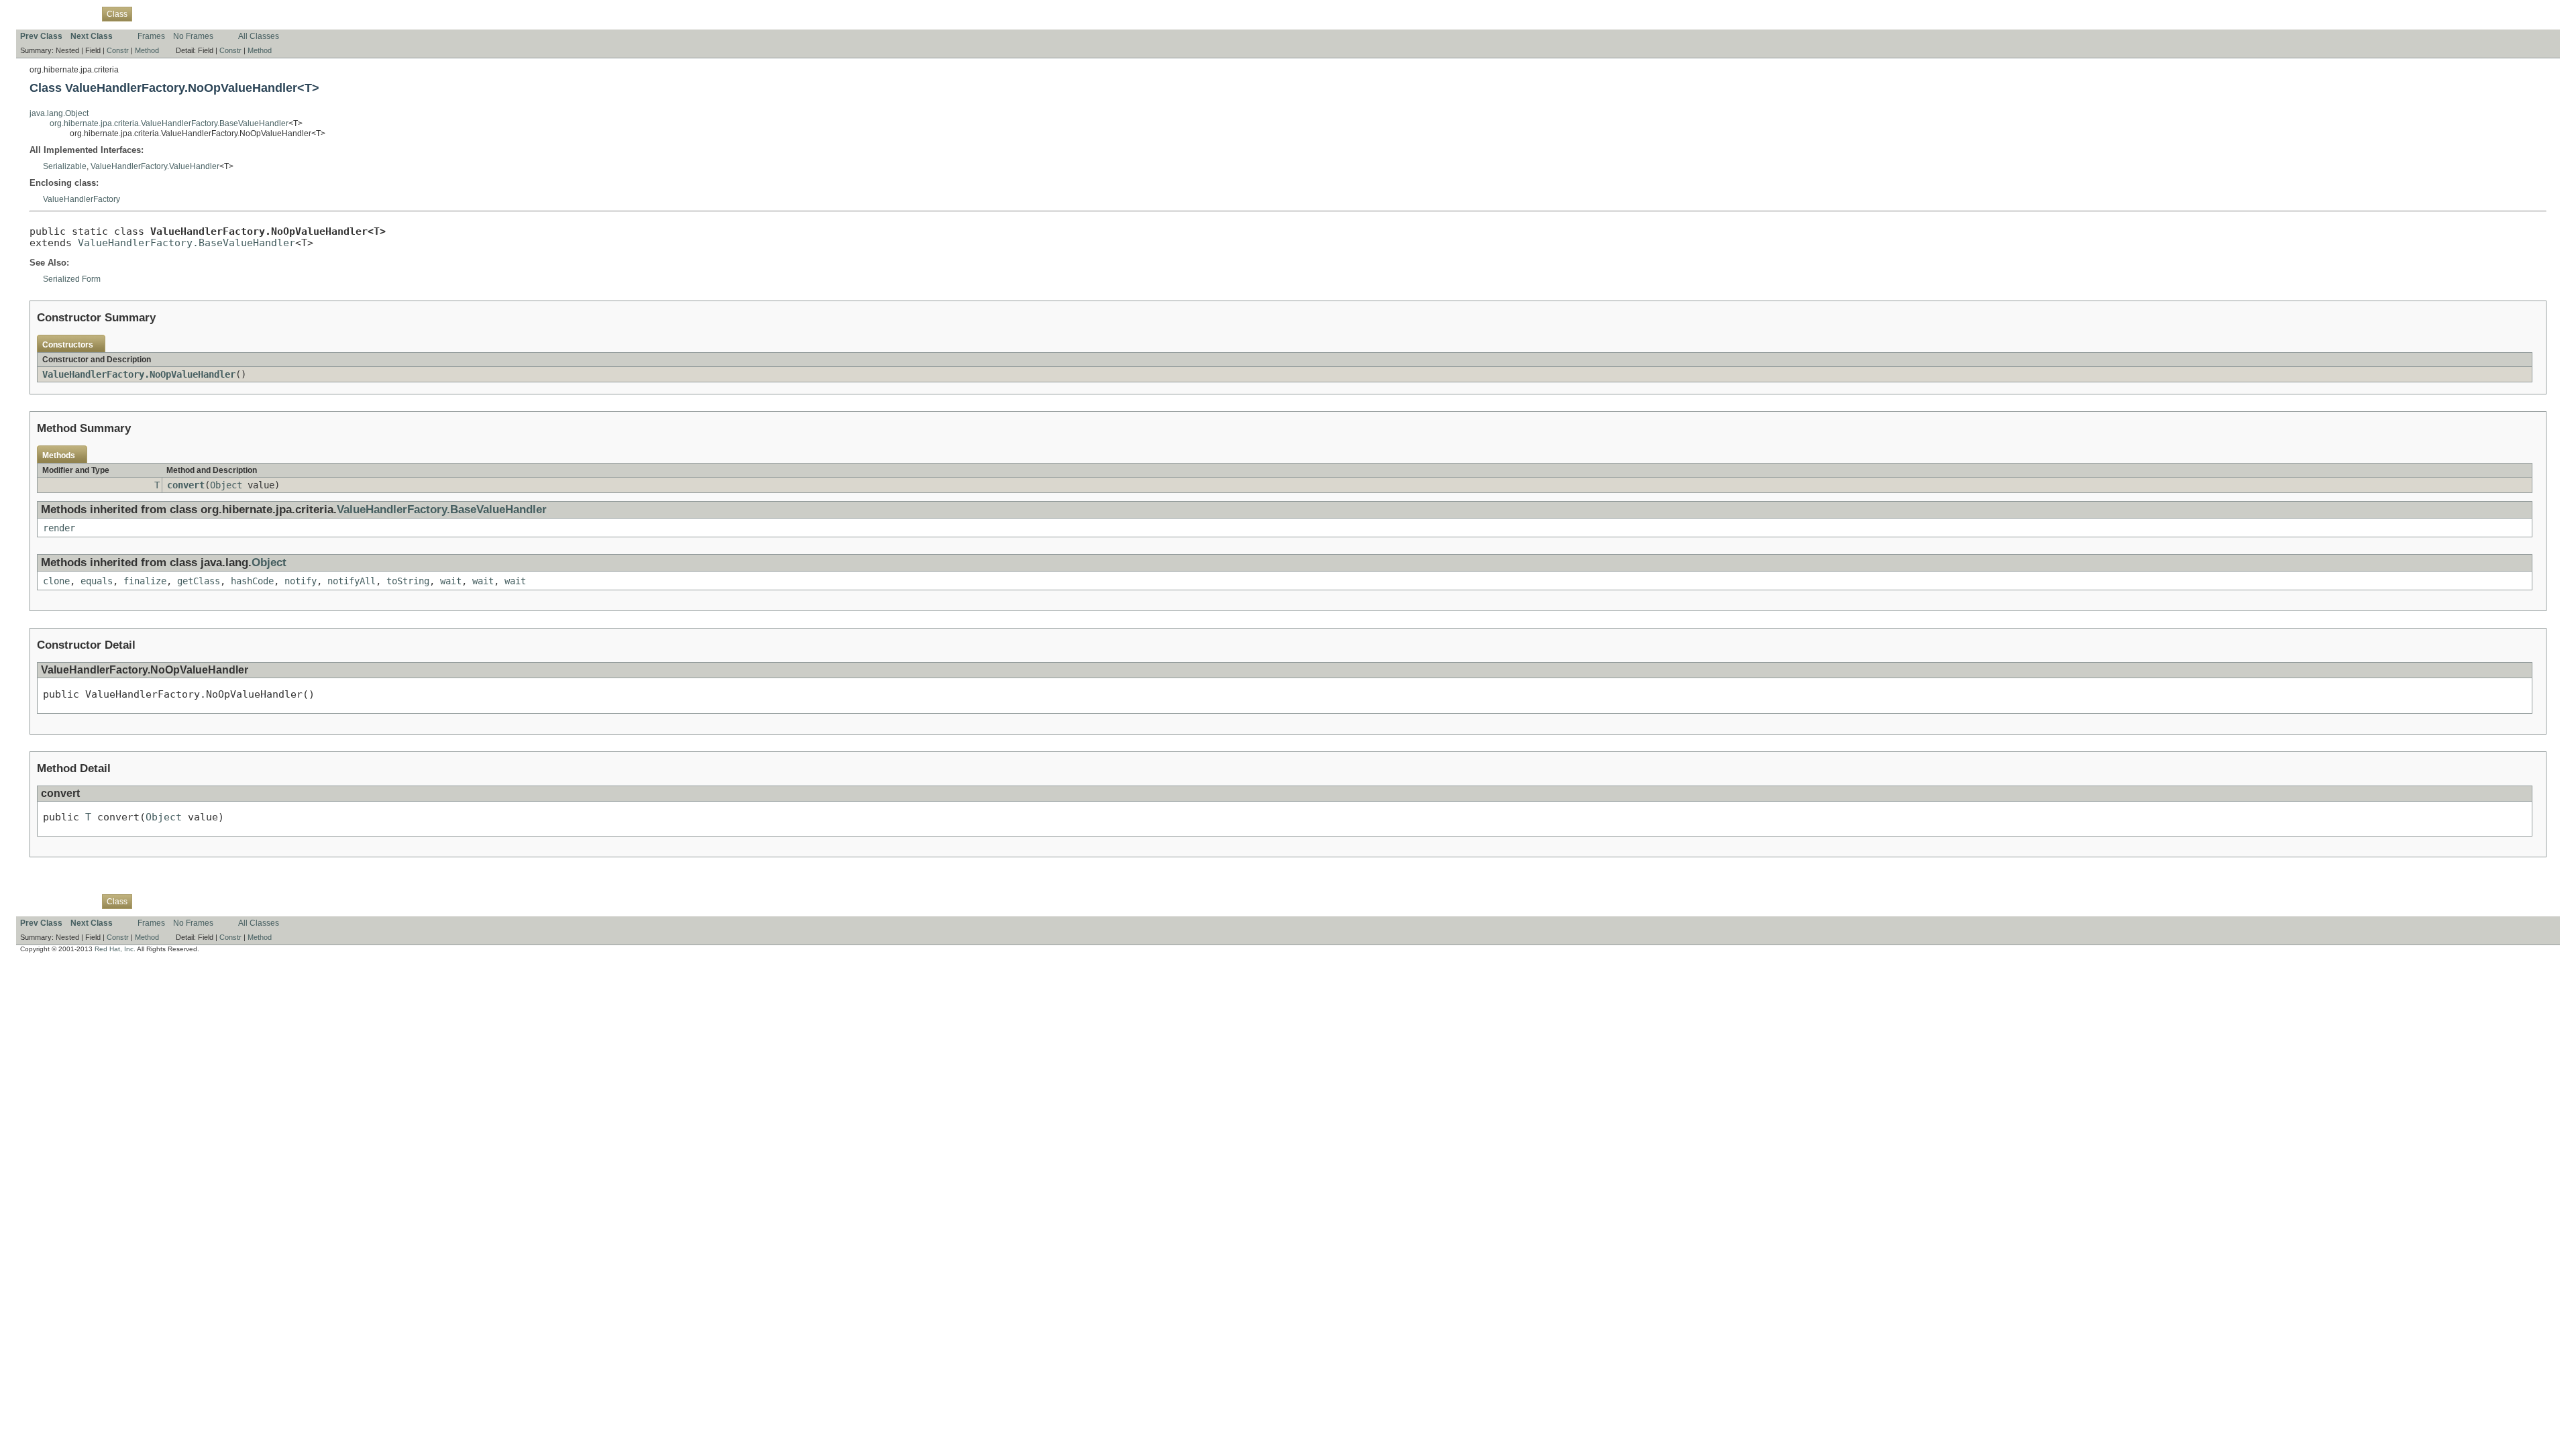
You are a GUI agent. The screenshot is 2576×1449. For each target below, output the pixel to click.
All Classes (259, 36)
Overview (37, 13)
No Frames (193, 36)
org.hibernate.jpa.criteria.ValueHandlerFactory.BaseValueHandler (169, 123)
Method (147, 50)
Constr (118, 50)
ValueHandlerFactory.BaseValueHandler (186, 243)
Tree (171, 13)
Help (275, 13)
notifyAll (352, 581)
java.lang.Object (59, 113)
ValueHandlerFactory (82, 199)
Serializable (65, 166)
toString (408, 581)
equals (97, 581)
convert (186, 485)
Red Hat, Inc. (115, 949)
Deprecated (209, 13)
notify (301, 581)
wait (451, 581)
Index (248, 13)
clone (56, 581)
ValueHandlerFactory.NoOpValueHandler (139, 374)
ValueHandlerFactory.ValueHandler (155, 166)
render (59, 528)
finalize (145, 581)
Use (147, 13)
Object (226, 485)
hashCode (252, 581)
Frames (151, 36)
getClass (199, 581)
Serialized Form (72, 279)
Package (78, 13)
